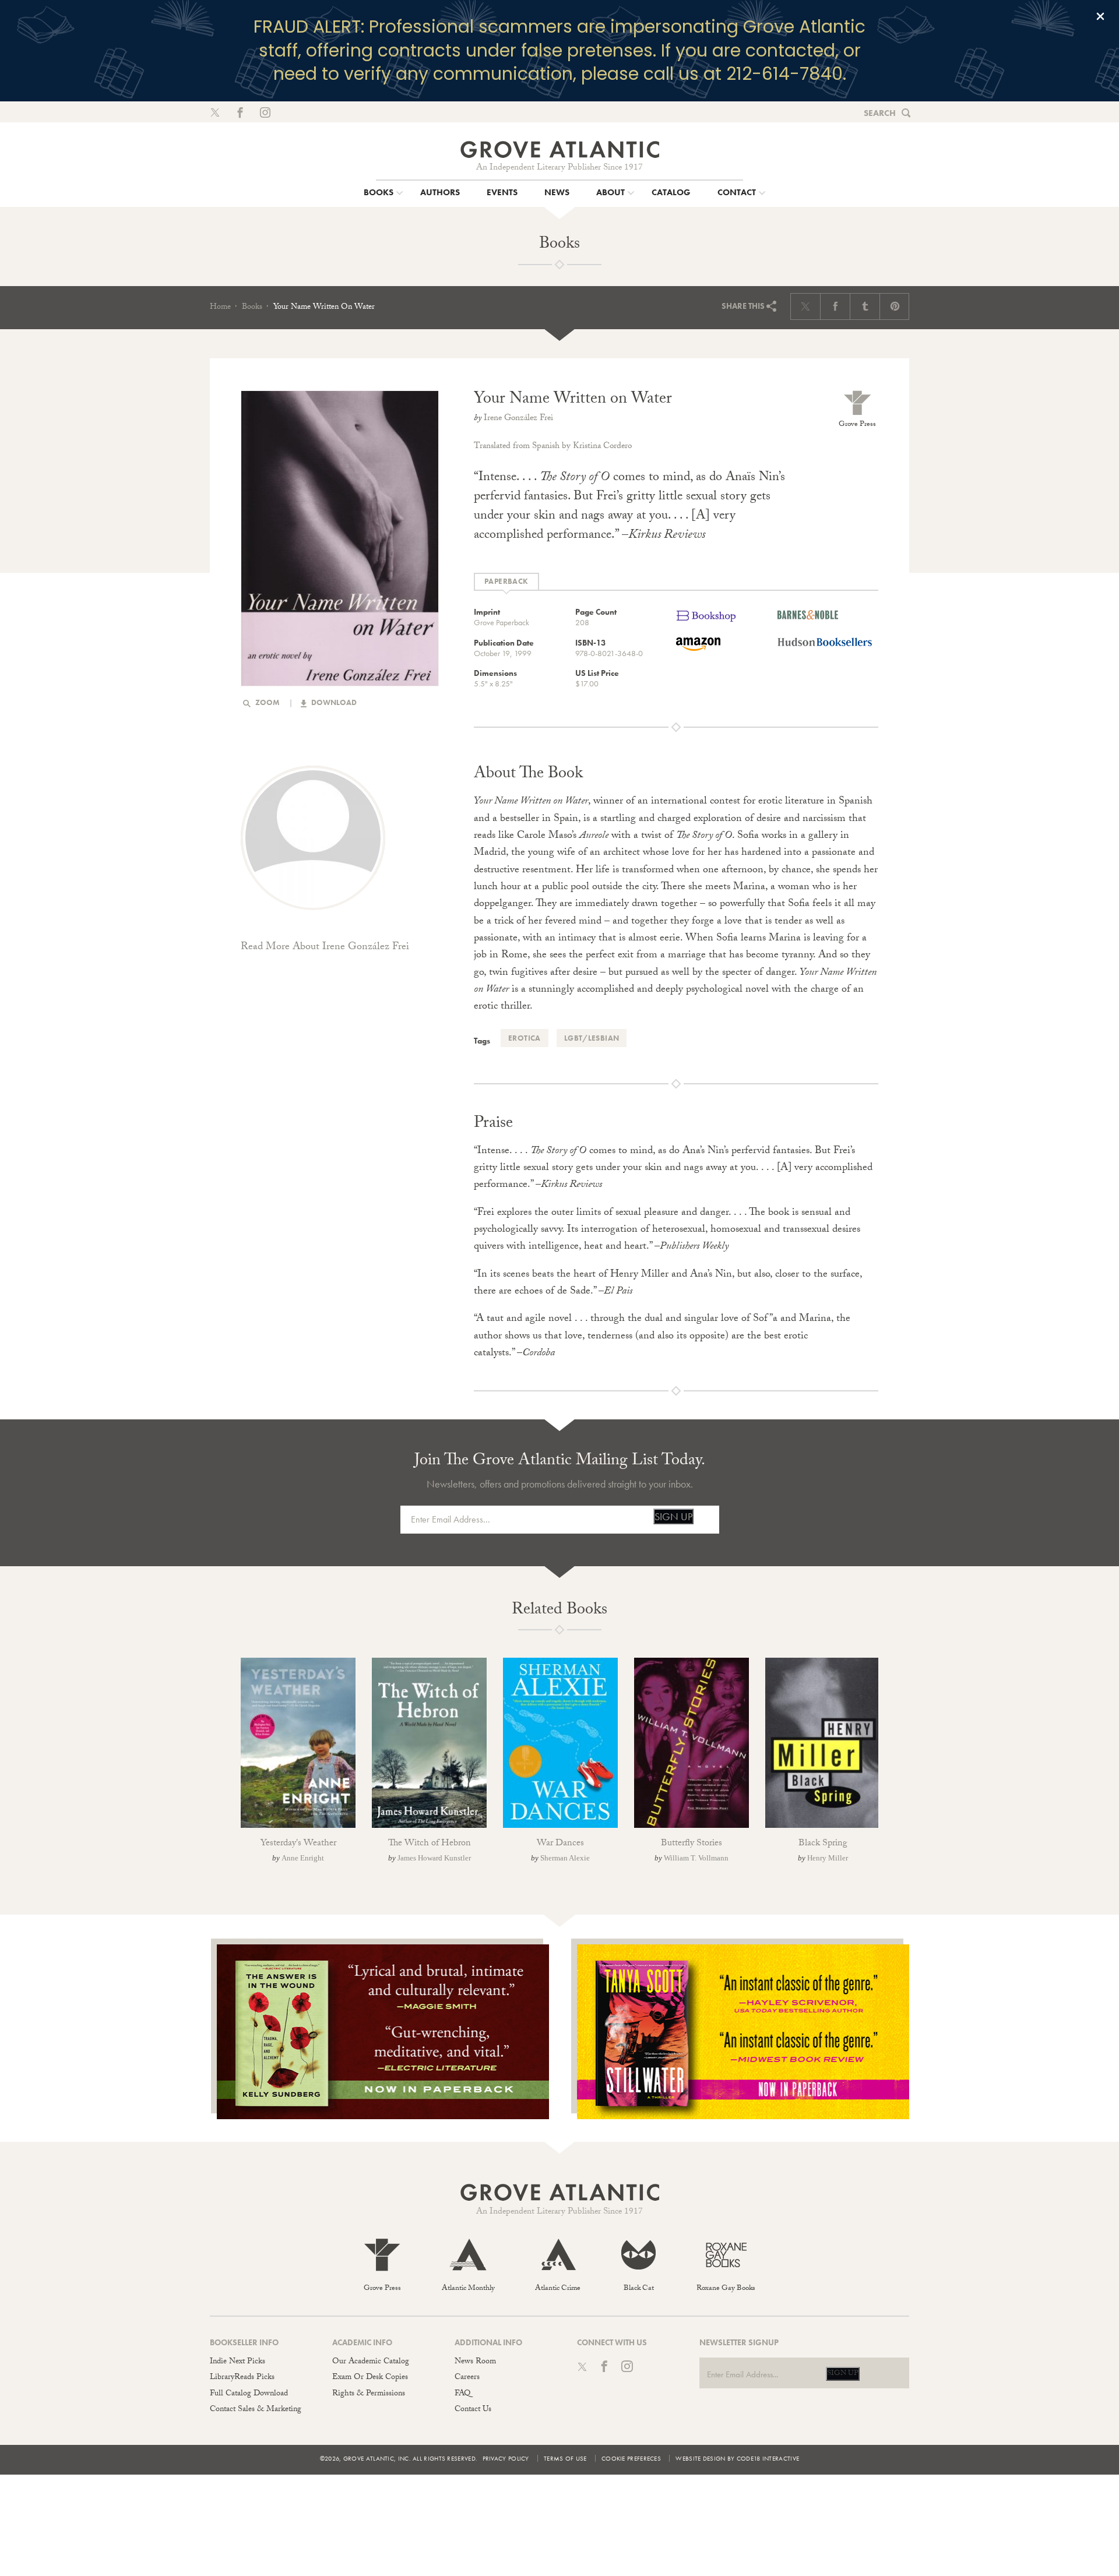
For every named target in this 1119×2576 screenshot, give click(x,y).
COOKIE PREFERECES (631, 2458)
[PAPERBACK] (506, 582)
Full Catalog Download (249, 2394)
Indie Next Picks (237, 2362)
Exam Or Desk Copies (370, 2378)
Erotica (525, 1038)
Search (880, 113)
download (333, 702)
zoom (267, 702)
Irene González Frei (518, 419)
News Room (475, 2362)
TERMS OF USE (565, 2458)
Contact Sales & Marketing (256, 2410)
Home (220, 308)
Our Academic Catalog (371, 2362)
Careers (467, 2378)
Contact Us (473, 2410)
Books (252, 308)
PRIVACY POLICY (506, 2458)
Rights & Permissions (369, 2394)
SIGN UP (673, 1516)
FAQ (462, 2394)
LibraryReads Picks (242, 2378)
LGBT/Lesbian (592, 1038)
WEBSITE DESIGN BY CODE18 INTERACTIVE (737, 2458)
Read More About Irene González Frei (325, 948)
